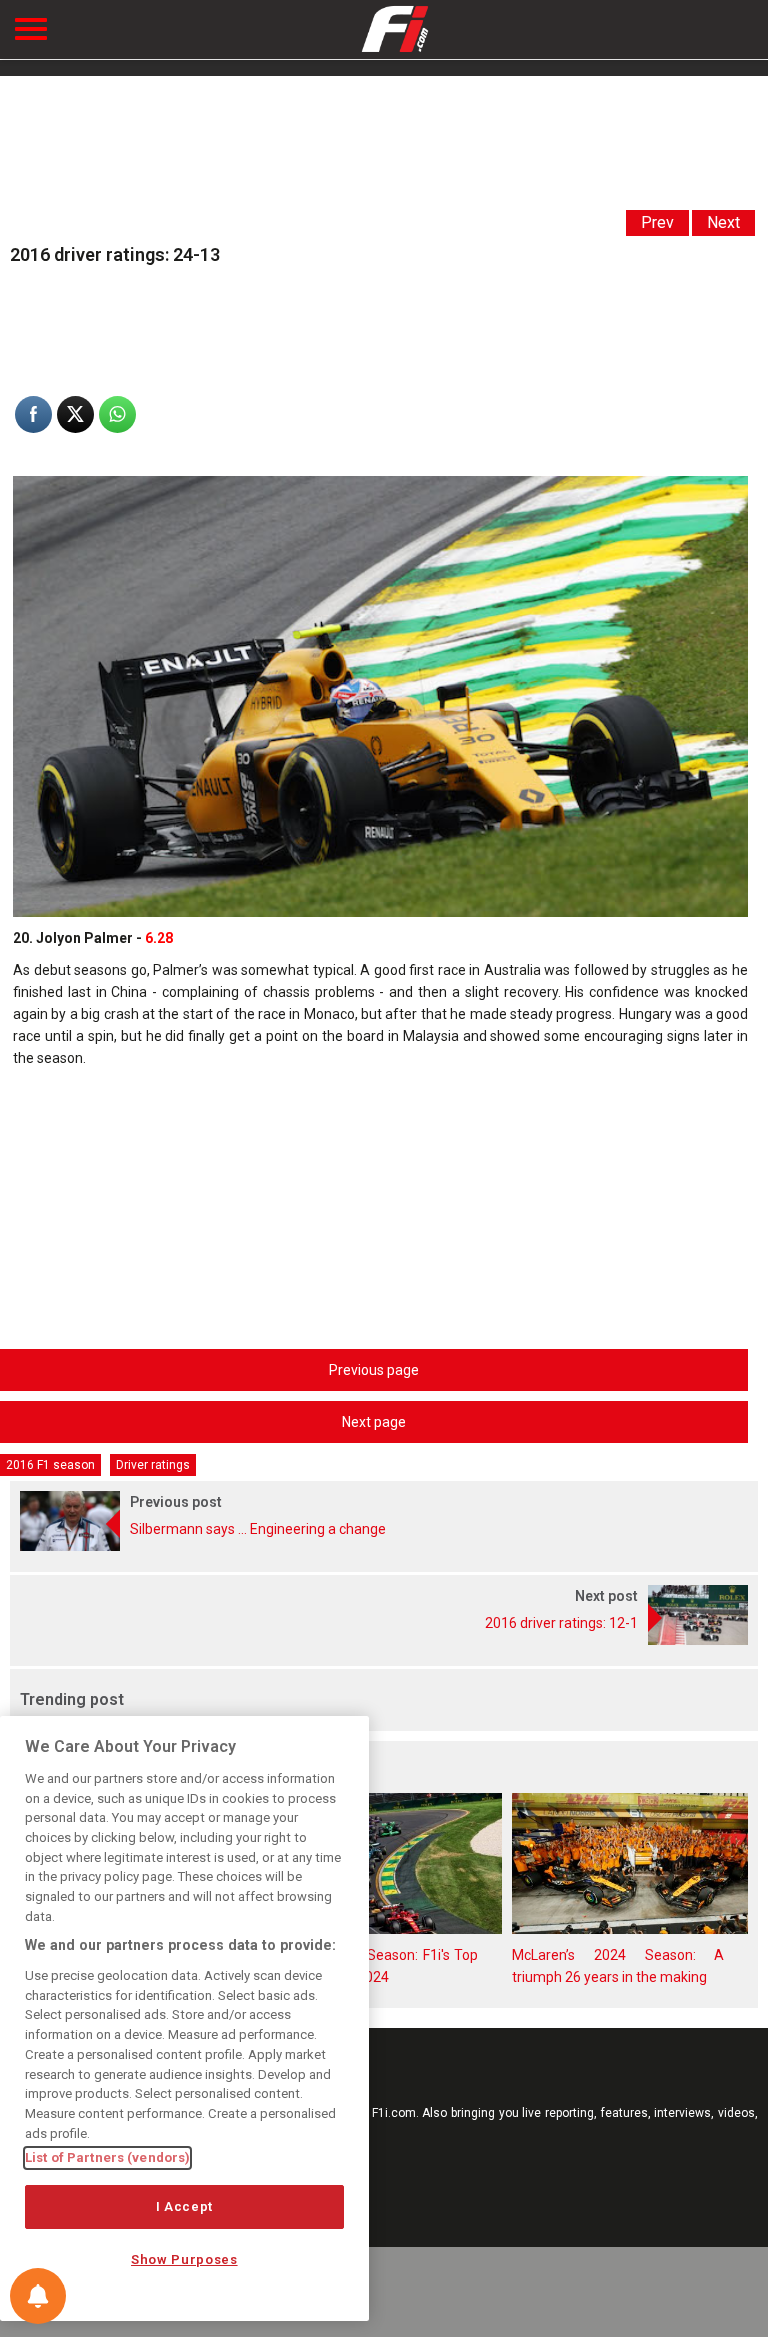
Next (723, 222)
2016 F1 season (50, 1465)
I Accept (184, 2206)
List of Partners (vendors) (107, 2157)
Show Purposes (184, 2259)
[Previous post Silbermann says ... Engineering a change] (384, 1546)
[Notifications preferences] (38, 2296)
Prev (657, 222)
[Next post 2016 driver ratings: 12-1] (384, 1640)
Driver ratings (153, 1465)
